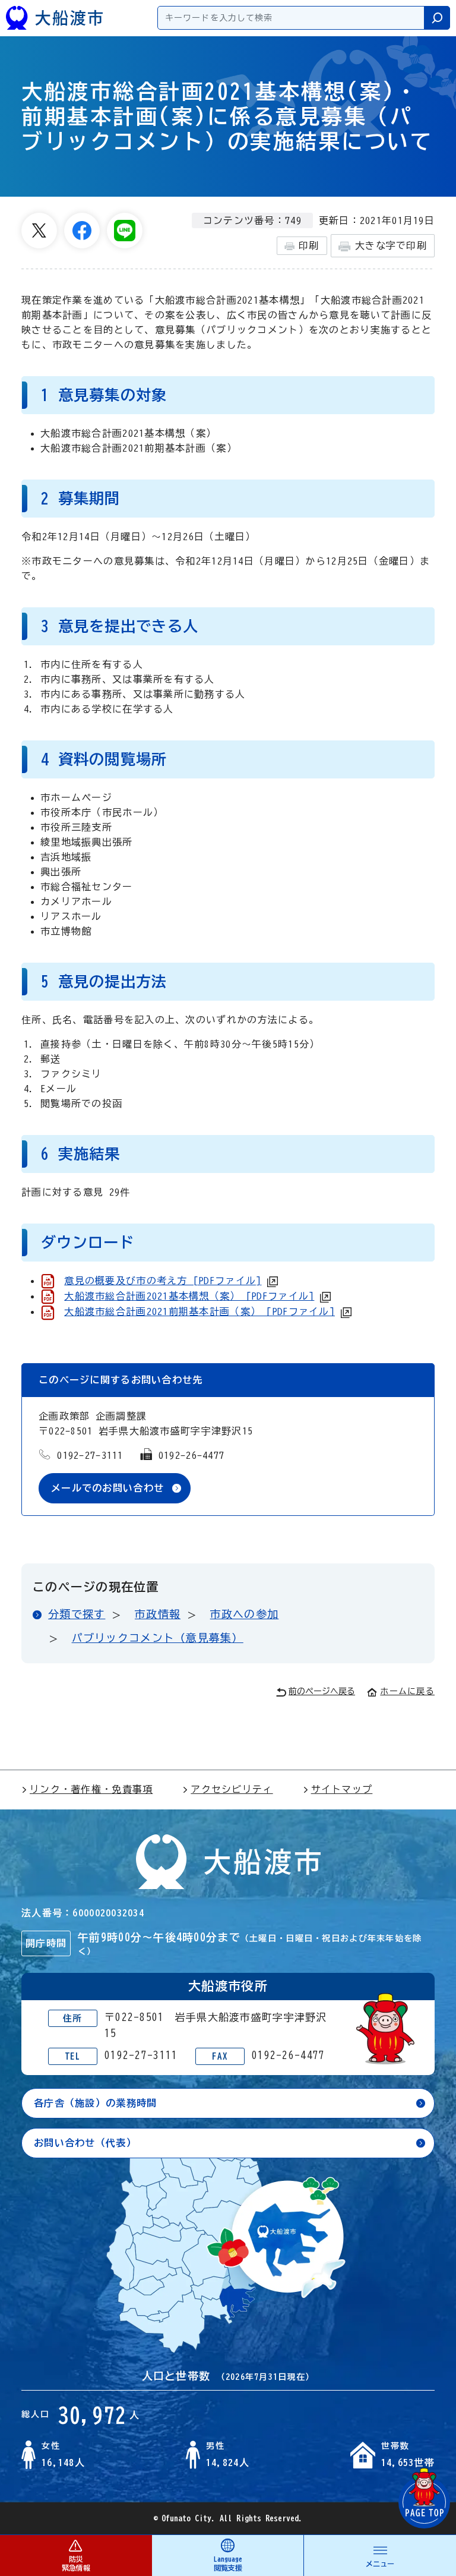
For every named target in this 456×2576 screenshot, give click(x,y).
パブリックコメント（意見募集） (158, 1638)
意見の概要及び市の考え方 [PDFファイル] (163, 1281)
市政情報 (158, 1614)
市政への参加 (245, 1614)
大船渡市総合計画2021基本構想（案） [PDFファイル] (189, 1296)
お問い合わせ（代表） (85, 2143)
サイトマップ (342, 1789)
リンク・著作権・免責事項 (91, 1789)
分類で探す (77, 1614)
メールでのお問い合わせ (107, 1488)
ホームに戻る (407, 1691)
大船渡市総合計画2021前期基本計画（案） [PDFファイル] (199, 1311)
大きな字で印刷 (391, 245)
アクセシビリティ (232, 1789)
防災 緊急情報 (76, 2563)
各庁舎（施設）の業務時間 (95, 2103)
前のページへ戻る (322, 1691)
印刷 (309, 245)
